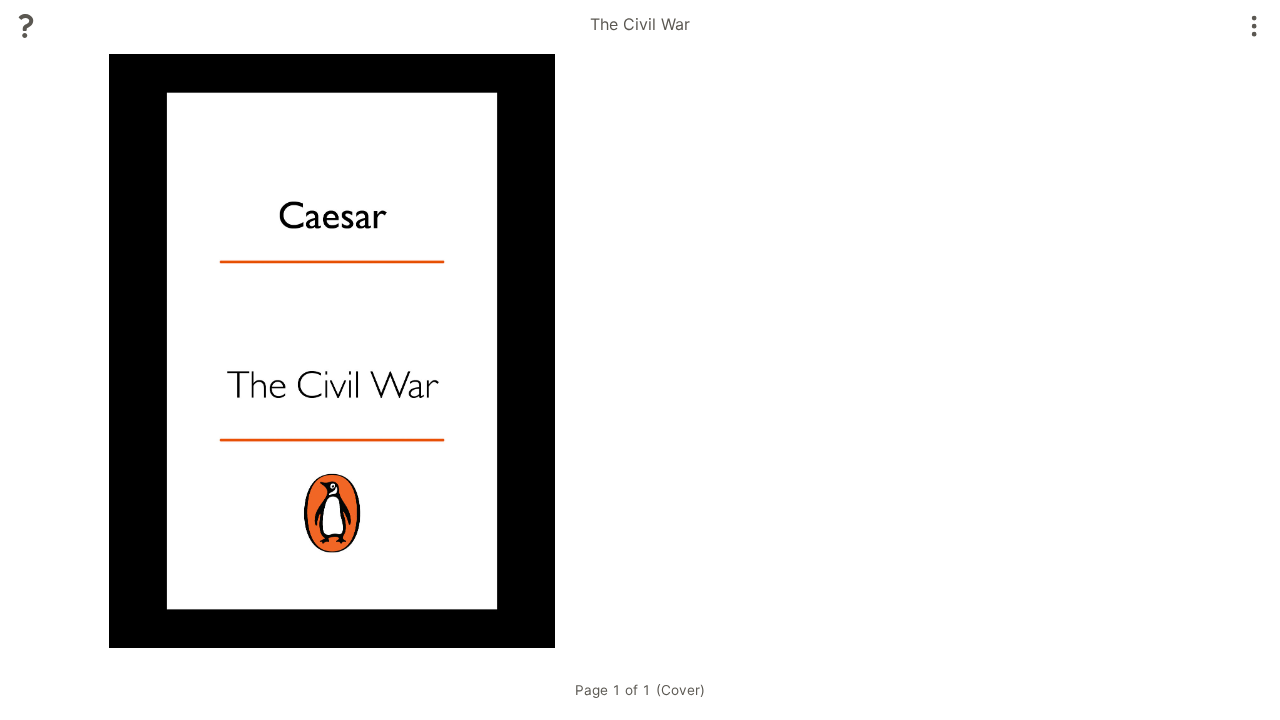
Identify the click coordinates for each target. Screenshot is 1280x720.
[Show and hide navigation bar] (1254, 26)
